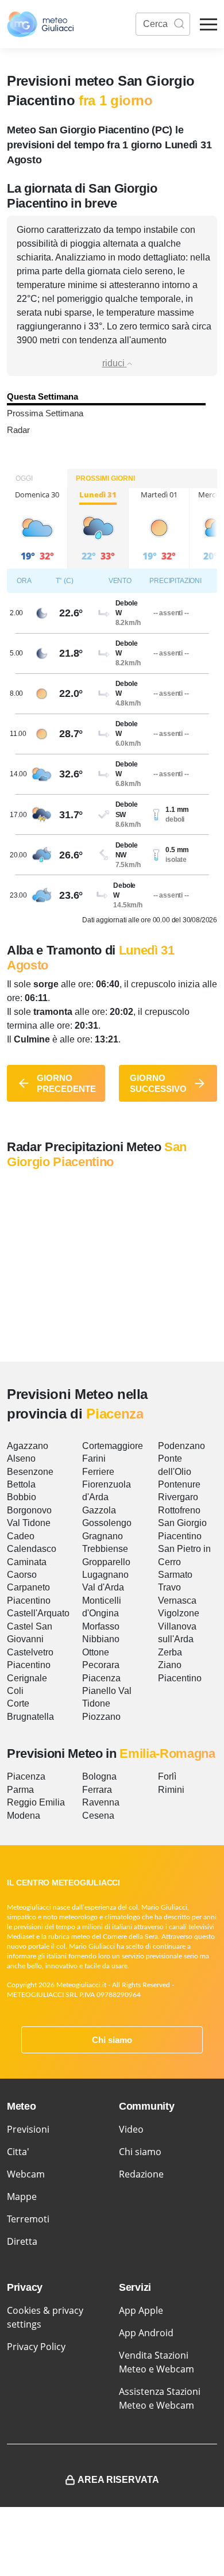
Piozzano (101, 1717)
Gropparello (106, 1562)
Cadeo (21, 1536)
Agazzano (28, 1446)
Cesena (98, 1816)
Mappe (22, 2196)
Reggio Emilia (36, 1802)
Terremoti (28, 2219)
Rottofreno (179, 1510)
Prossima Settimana (45, 413)
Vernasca (177, 1601)
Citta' (18, 2152)
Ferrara (97, 1790)
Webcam (26, 2174)
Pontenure (179, 1484)
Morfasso (101, 1626)
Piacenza (101, 1678)
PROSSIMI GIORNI (105, 478)
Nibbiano (101, 1639)
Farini (94, 1458)
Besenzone (30, 1472)
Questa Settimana (43, 396)
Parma (20, 1790)
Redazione (141, 2174)
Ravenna (101, 1802)
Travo (169, 1587)
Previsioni (28, 2129)
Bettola (21, 1484)
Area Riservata (118, 2480)
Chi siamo (112, 2040)
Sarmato (175, 1575)
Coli (15, 1691)
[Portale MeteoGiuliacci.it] (40, 24)
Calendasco (32, 1549)
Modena (24, 1816)
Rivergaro (178, 1497)
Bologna (99, 1776)
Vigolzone (179, 1613)
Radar (18, 430)
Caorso (22, 1575)
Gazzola (99, 1510)
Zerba (170, 1652)
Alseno (21, 1458)
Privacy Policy (36, 2347)
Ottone (96, 1652)
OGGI (24, 478)
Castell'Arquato (38, 1613)
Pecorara (101, 1665)
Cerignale (27, 1678)
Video (131, 2129)
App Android (146, 2333)
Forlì (167, 1776)
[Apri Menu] (208, 24)
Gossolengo (107, 1523)
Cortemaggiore (113, 1446)
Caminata (27, 1562)
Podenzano (181, 1446)
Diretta (22, 2241)
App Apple (141, 2310)
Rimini (171, 1790)
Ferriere (98, 1472)
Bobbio (22, 1497)
